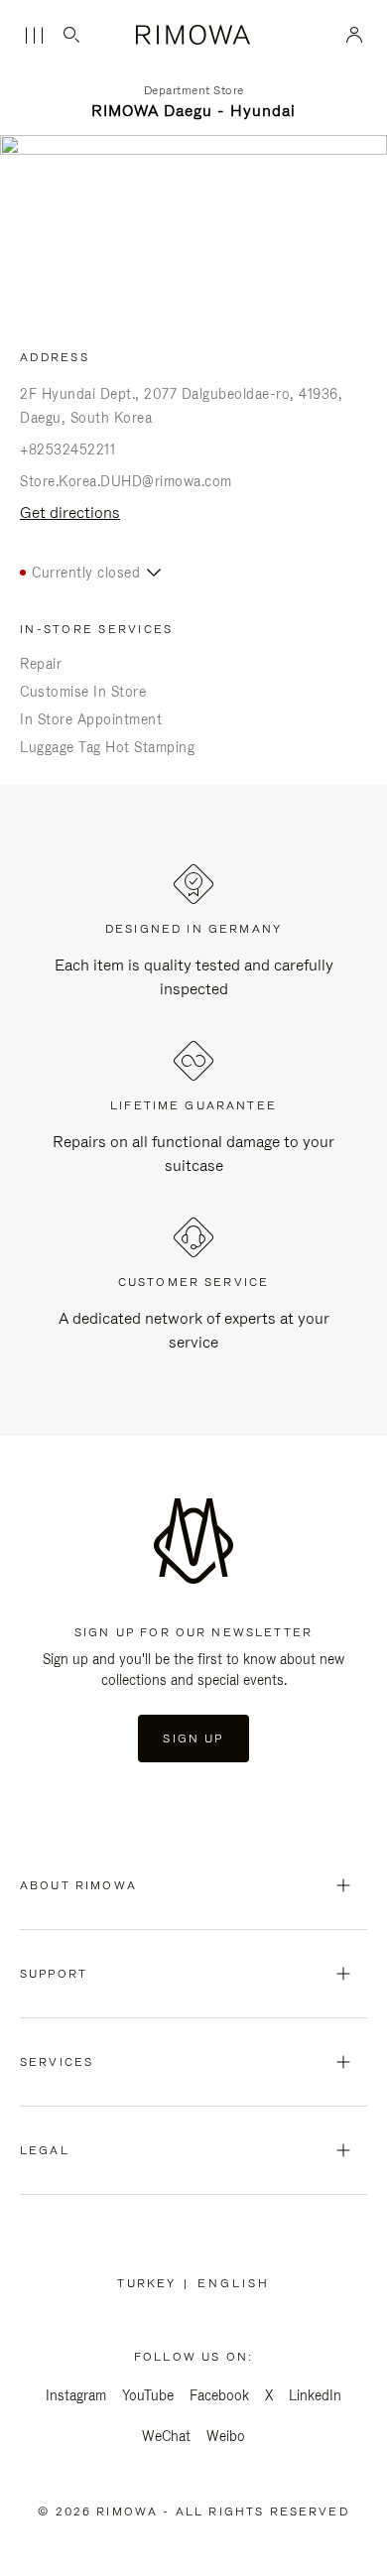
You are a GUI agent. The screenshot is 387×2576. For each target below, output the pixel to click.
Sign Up (193, 1739)
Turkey (150, 2283)
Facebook (219, 2395)
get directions (70, 513)
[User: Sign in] (355, 35)
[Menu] (34, 36)
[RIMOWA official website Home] (194, 35)
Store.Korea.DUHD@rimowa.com (126, 481)
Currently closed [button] (86, 573)
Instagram (76, 2395)
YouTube (148, 2395)
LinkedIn (315, 2395)
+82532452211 (67, 450)
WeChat (166, 2436)
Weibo (226, 2436)
